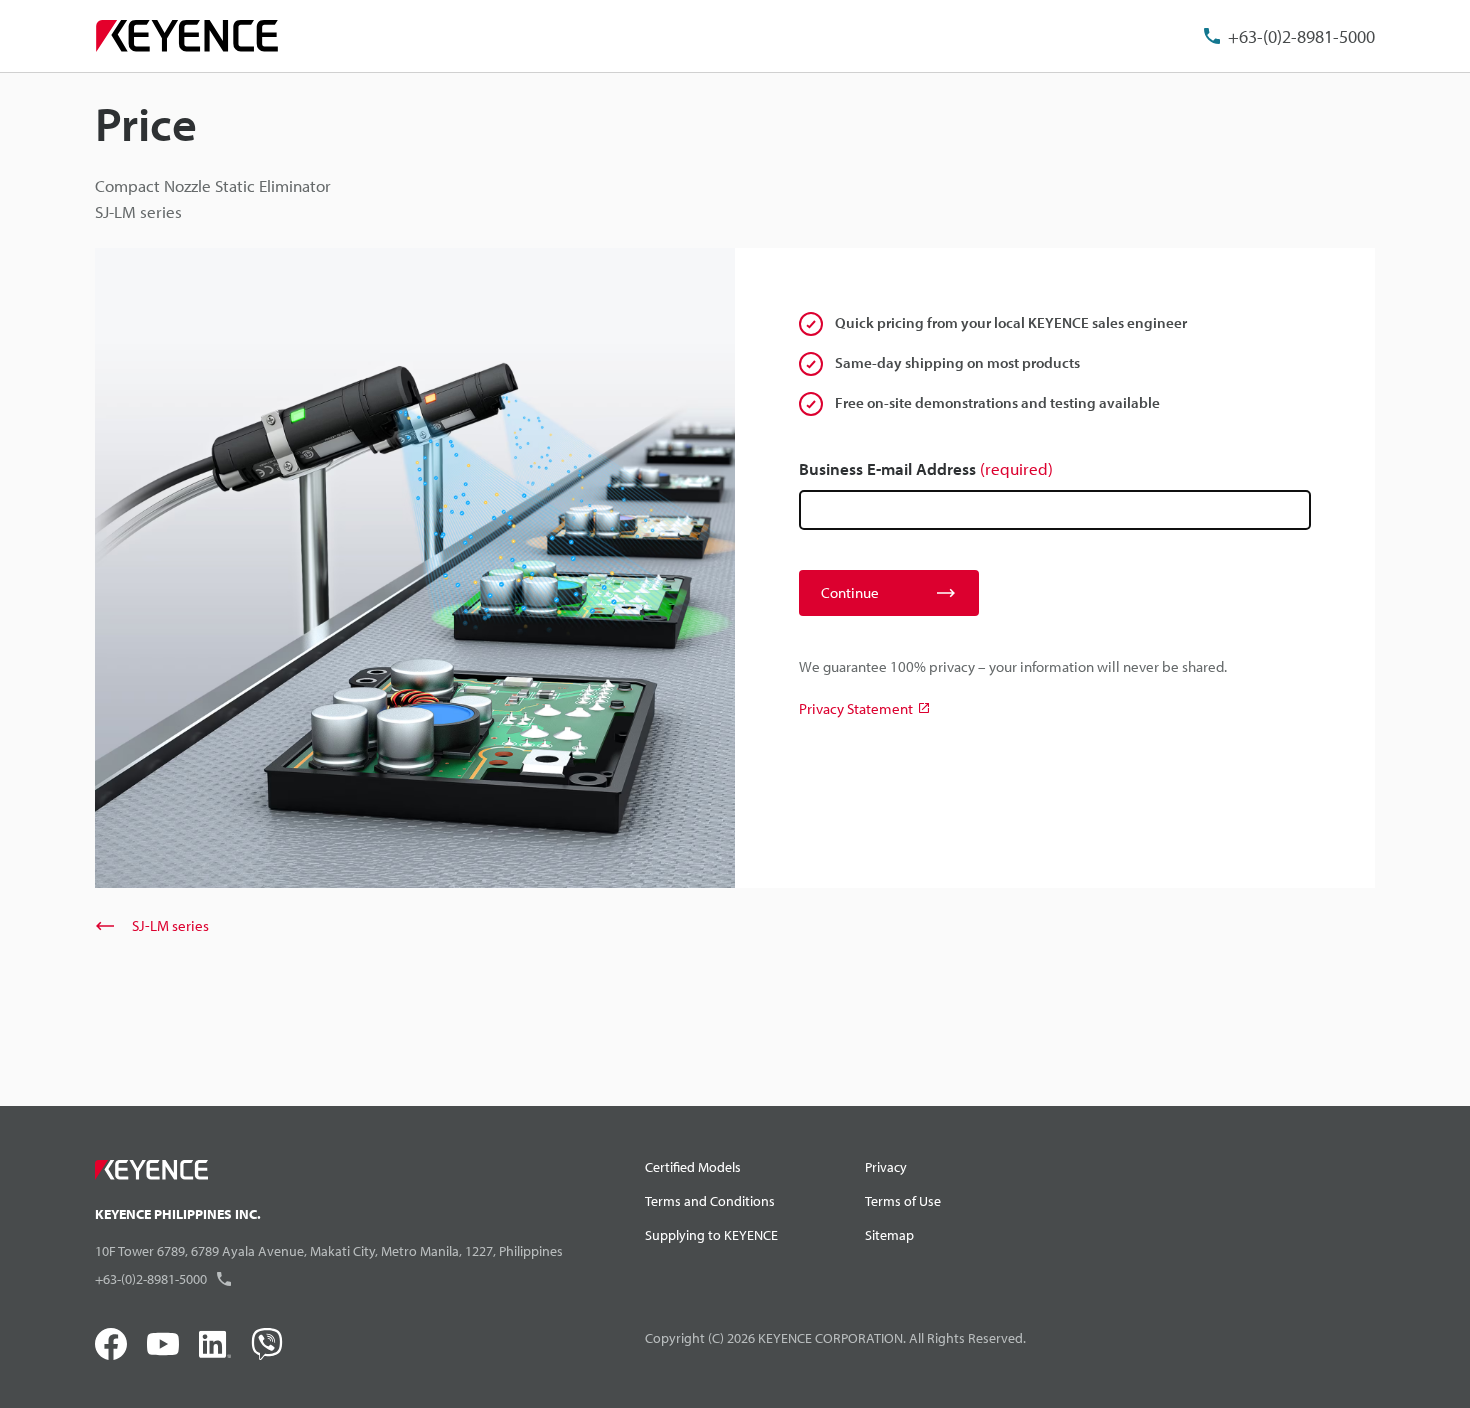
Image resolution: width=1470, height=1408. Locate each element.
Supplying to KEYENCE (711, 1235)
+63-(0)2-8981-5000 (1301, 36)
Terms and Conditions (710, 1201)
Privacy (886, 1167)
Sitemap (889, 1235)
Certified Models (693, 1167)
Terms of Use (903, 1201)
